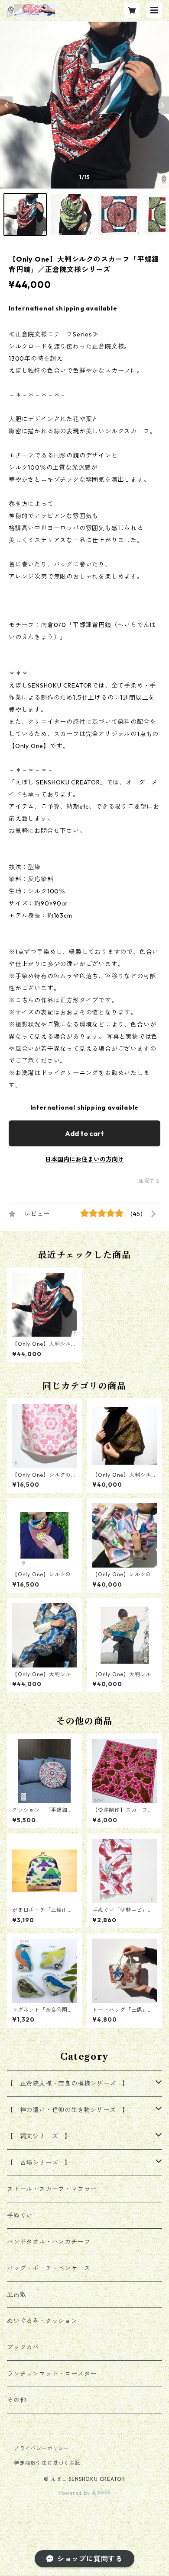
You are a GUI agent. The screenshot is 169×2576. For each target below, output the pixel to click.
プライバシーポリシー (42, 2448)
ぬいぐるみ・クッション (42, 2321)
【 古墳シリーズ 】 (39, 2163)
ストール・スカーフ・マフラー (52, 2189)
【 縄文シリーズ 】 (39, 2136)
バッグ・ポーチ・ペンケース (49, 2268)
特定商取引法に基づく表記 (47, 2463)
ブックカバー (26, 2347)
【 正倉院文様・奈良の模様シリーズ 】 (68, 2083)
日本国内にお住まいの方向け (84, 1159)
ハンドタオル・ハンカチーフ (49, 2242)
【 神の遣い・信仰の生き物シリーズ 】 (68, 2110)
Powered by (75, 2493)
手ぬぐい (20, 2215)
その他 (16, 2400)
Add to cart (84, 1133)
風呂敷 (16, 2294)
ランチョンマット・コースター (52, 2374)
